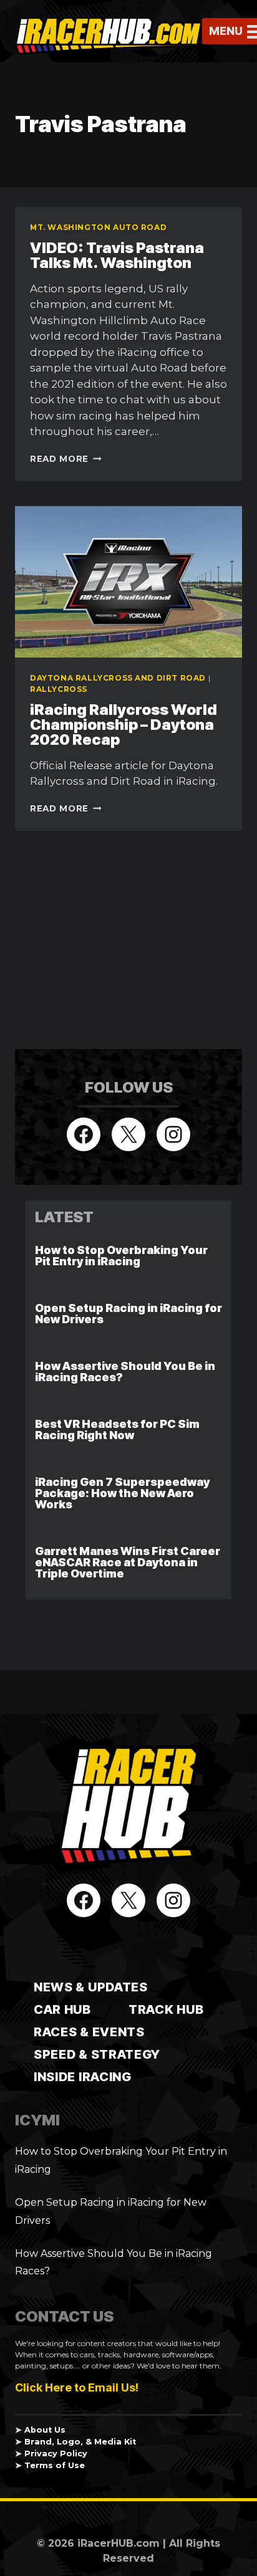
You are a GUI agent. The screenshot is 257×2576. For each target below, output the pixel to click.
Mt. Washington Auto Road (98, 227)
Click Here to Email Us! (77, 2387)
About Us (45, 2430)
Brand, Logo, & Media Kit (80, 2442)
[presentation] (128, 582)
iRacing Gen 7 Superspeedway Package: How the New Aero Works (122, 1493)
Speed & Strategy (97, 2054)
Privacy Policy (56, 2454)
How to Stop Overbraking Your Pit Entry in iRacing (121, 1256)
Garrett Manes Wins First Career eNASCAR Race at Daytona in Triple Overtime (128, 1562)
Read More (66, 459)
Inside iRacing (83, 2077)
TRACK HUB (166, 2009)
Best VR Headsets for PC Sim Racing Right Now (117, 1429)
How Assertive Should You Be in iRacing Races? (125, 1372)
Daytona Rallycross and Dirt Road (118, 678)
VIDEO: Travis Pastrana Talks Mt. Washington (117, 255)
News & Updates (91, 1987)
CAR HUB (62, 2009)
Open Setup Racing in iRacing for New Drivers (128, 1314)
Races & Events (89, 2032)
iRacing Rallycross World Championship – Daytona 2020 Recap (124, 725)
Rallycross (59, 689)
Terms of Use (55, 2465)
